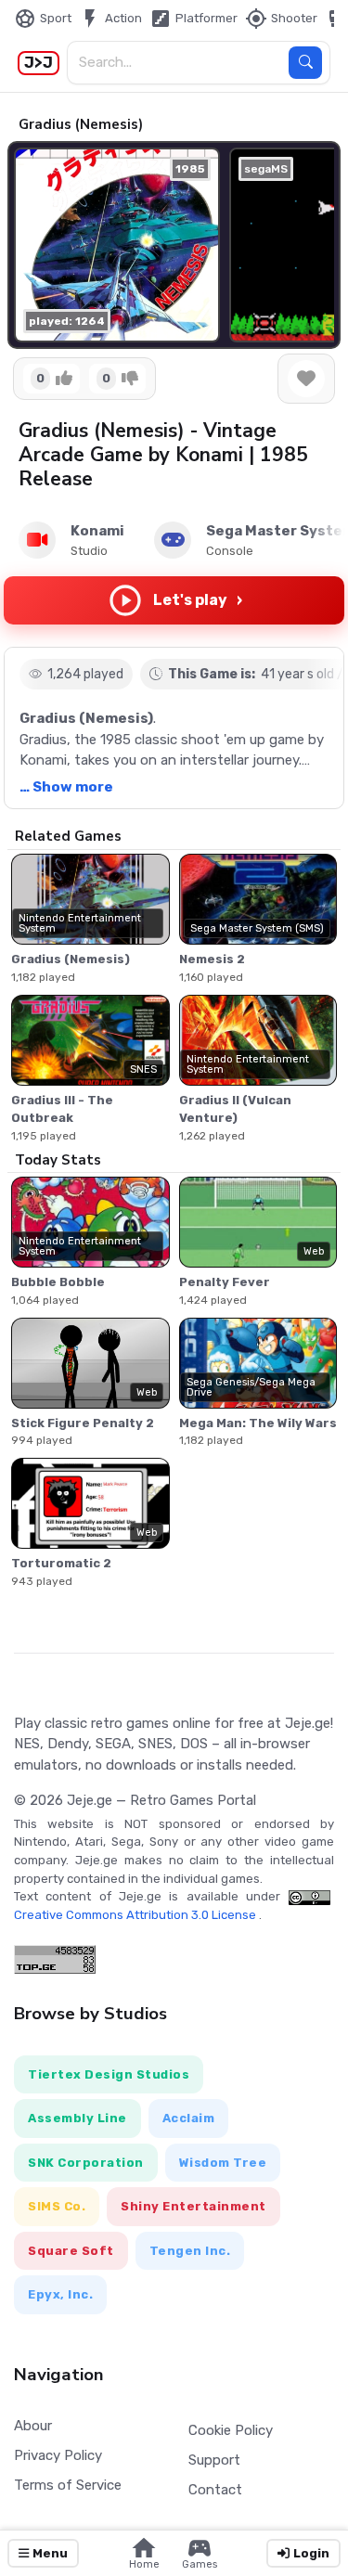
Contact (215, 2490)
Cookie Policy (231, 2430)
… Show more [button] (66, 787)
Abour (33, 2426)
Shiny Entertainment (193, 2206)
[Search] (305, 63)
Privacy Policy (58, 2455)
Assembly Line (77, 2118)
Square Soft (71, 2251)
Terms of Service (68, 2485)
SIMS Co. (57, 2206)
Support (214, 2460)
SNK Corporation (86, 2163)
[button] (311, 245)
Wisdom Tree (223, 2163)
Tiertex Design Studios (109, 2074)
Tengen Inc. (190, 2251)
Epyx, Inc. (60, 2294)
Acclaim (189, 2118)
